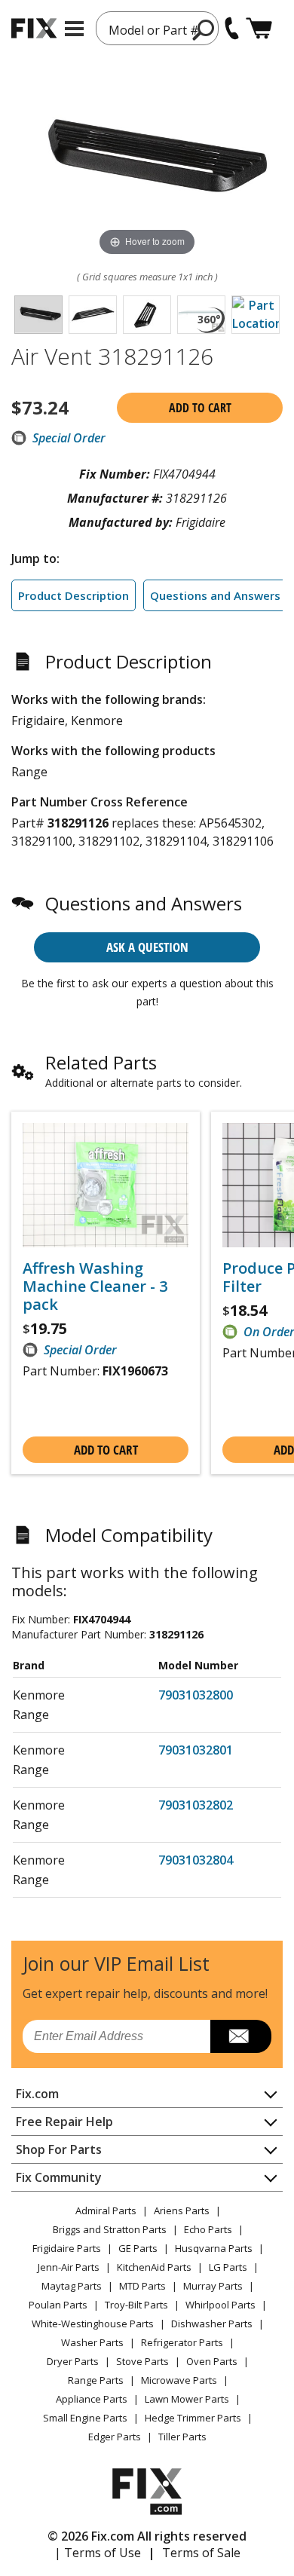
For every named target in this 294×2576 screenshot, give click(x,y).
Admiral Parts (106, 2210)
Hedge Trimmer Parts (193, 2418)
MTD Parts (142, 2286)
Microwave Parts (179, 2380)
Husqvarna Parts (214, 2248)
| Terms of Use (98, 2553)
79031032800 (196, 1695)
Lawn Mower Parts (187, 2399)
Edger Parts (115, 2437)
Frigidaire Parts (67, 2248)
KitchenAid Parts (154, 2267)
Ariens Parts (182, 2210)
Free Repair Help (64, 2122)
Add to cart (200, 408)
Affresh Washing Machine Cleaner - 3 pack (95, 1286)
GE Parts (138, 2248)
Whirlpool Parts (220, 2305)
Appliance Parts (92, 2399)
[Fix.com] (34, 28)
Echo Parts (208, 2229)
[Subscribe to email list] (241, 2036)
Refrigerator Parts (182, 2342)
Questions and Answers (215, 595)
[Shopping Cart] (259, 28)
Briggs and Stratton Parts (110, 2229)
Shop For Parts (59, 2149)
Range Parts (96, 2380)
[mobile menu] (74, 29)
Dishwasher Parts (212, 2324)
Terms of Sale (201, 2553)
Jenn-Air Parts (69, 2267)
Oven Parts (212, 2361)
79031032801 (196, 1750)
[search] (204, 29)
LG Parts (228, 2267)
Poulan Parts (58, 2305)
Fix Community (59, 2177)
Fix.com (37, 2094)
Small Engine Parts (85, 2418)
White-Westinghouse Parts (93, 2324)
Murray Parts (213, 2286)
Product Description (73, 595)
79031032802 (196, 1805)
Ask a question (147, 947)
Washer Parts (92, 2342)
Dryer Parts (73, 2361)
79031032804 (196, 1860)
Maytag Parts (72, 2286)
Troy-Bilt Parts (136, 2305)
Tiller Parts (182, 2437)
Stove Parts (142, 2361)
